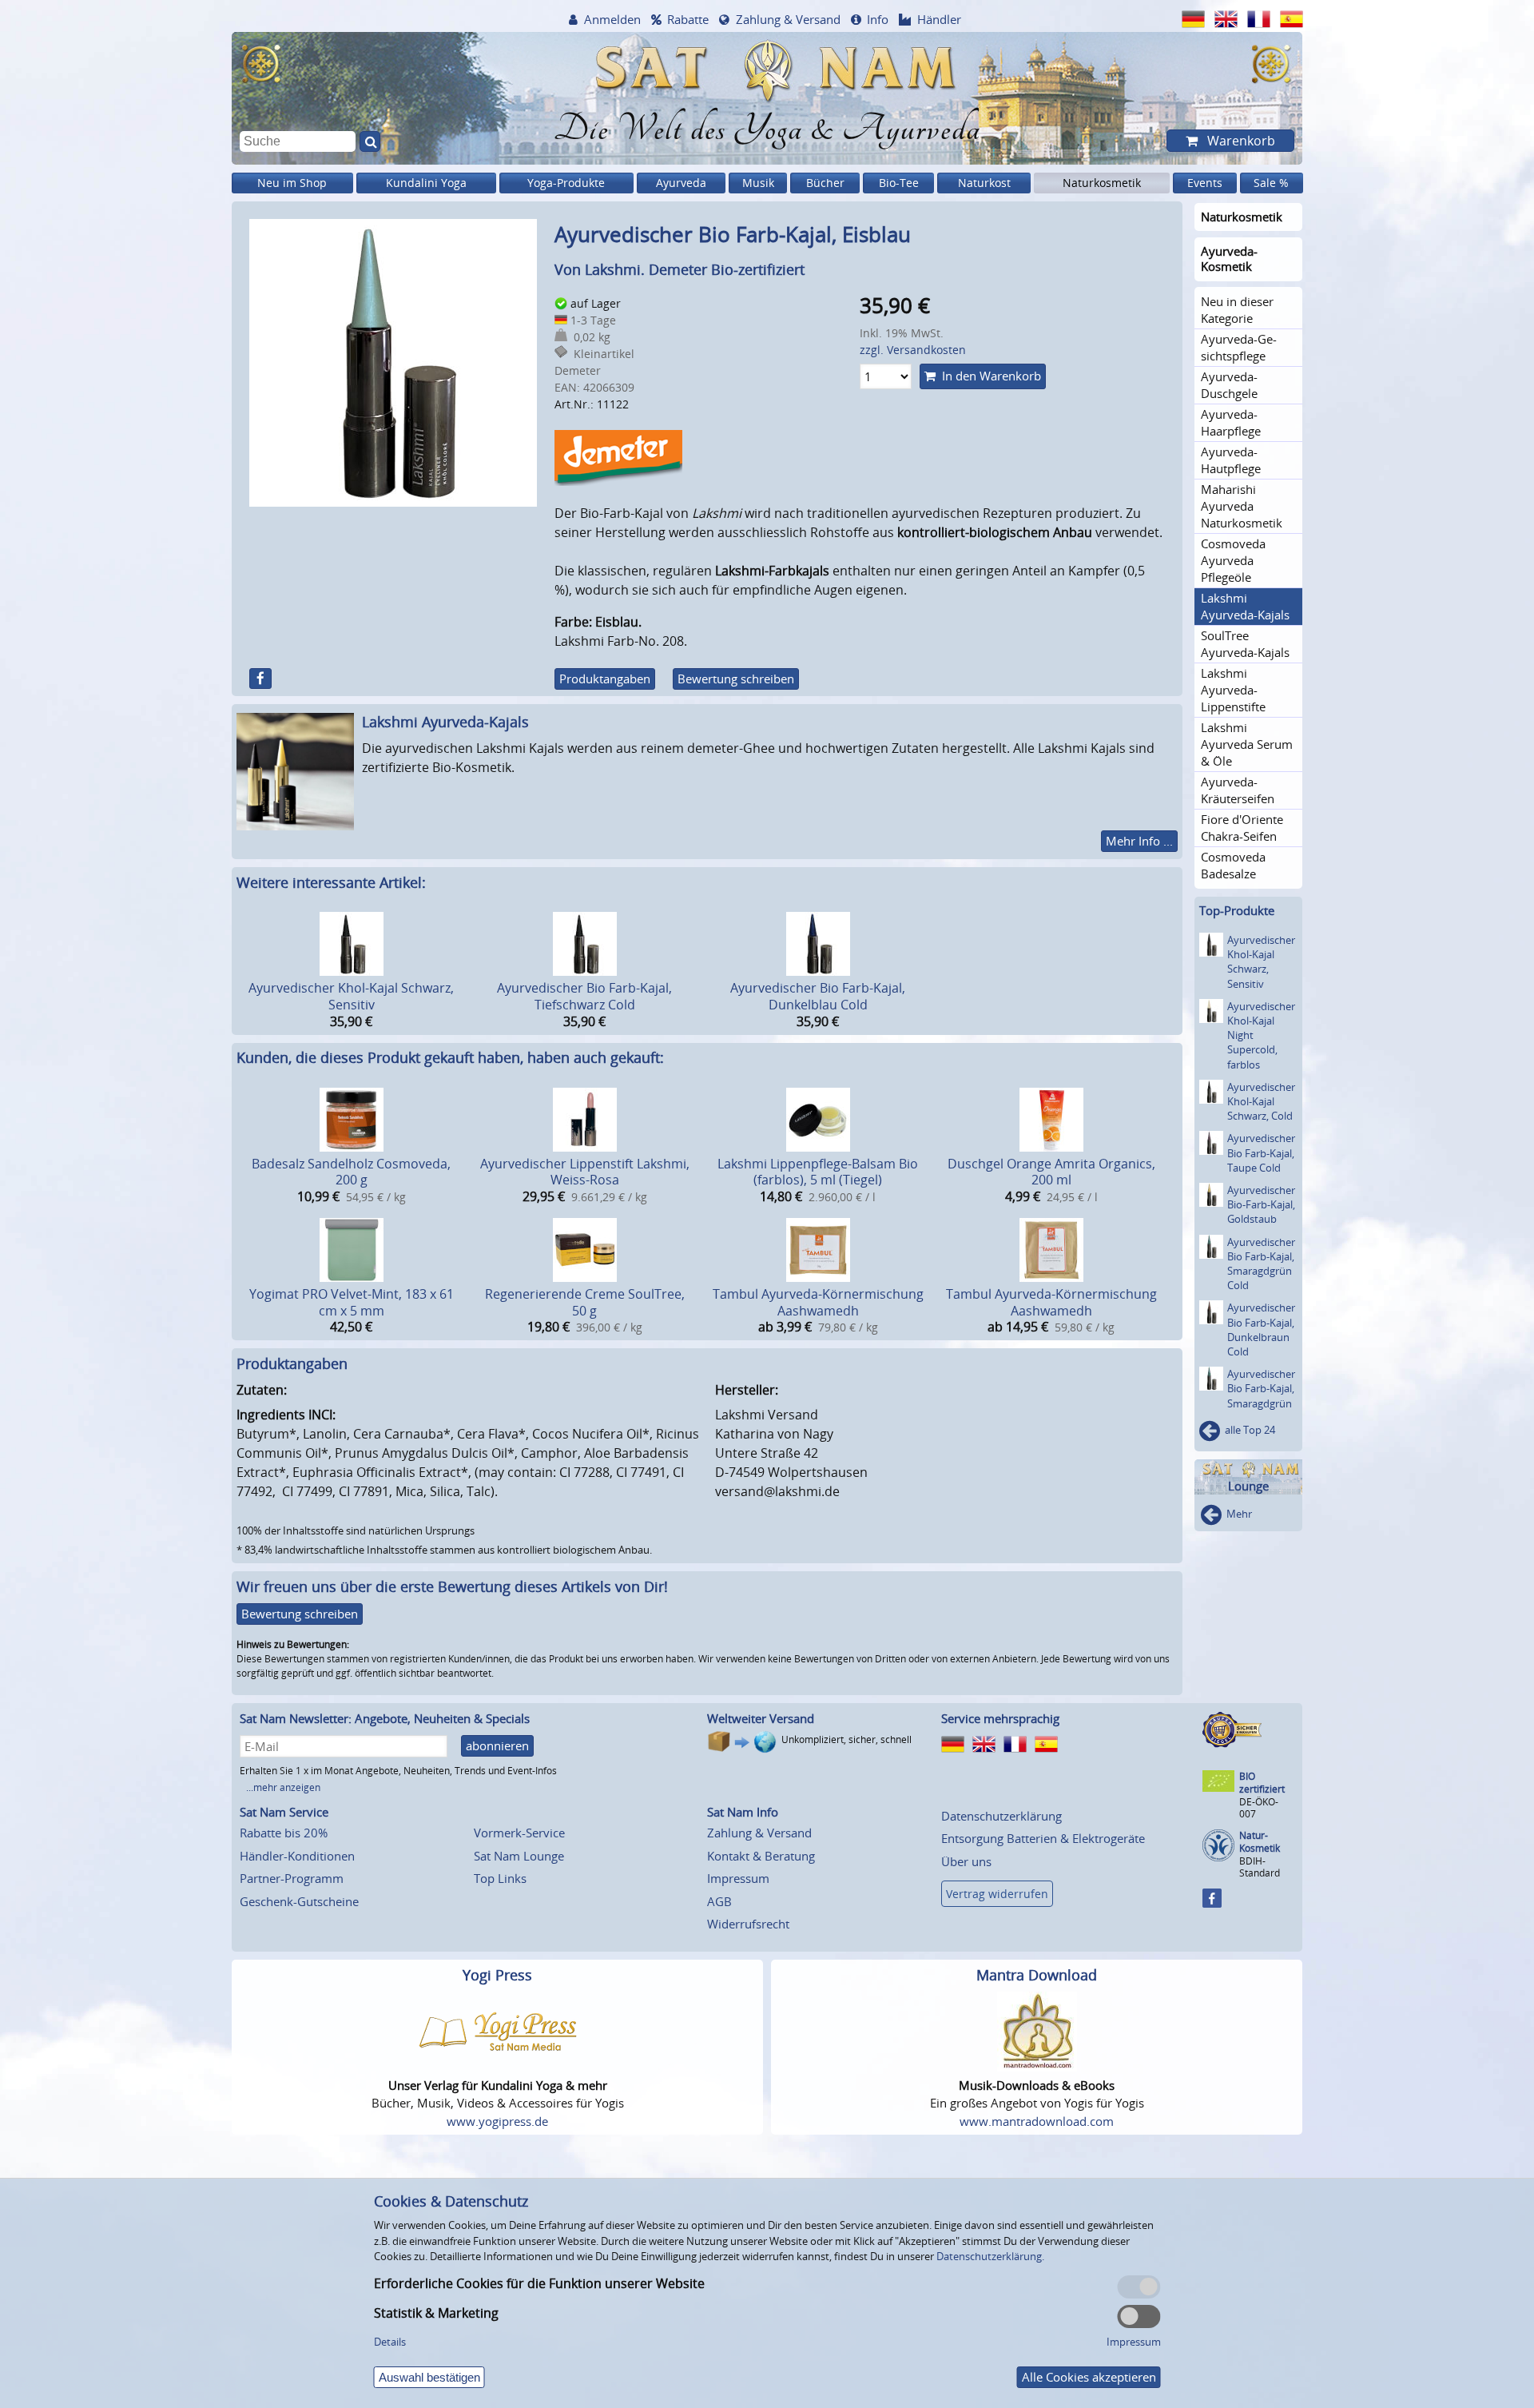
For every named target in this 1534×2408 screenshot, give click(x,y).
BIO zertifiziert (1262, 1783)
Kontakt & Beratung (761, 1856)
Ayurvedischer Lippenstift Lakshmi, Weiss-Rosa (585, 1172)
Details (390, 2342)
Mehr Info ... (1139, 841)
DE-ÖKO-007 (1259, 1807)
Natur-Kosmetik (1260, 1842)
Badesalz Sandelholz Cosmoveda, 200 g (351, 1172)
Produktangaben (605, 679)
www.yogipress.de (497, 2121)
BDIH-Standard (1260, 1867)
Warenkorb (1240, 141)
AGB (719, 1901)
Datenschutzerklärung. (990, 2256)
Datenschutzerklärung (1001, 1816)
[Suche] (370, 141)
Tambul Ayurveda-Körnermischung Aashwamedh (818, 1302)
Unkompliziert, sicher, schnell (846, 1739)
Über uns (966, 1861)
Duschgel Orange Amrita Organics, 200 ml (1051, 1172)
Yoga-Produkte (566, 183)
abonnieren (497, 1745)
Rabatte (688, 19)
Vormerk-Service (519, 1833)
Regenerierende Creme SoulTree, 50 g (585, 1302)
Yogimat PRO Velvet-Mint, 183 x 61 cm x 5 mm (352, 1302)
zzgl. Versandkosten (913, 350)
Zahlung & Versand (788, 19)
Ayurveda (681, 183)
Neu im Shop (292, 183)
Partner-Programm (292, 1878)
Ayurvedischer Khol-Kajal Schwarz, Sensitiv (351, 996)
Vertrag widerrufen (997, 1894)
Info (878, 19)
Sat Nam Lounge (519, 1856)
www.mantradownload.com (1037, 2121)
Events (1205, 183)
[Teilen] (260, 679)
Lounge (1248, 1486)
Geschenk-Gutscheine (299, 1901)
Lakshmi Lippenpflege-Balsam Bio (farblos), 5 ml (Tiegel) (818, 1172)
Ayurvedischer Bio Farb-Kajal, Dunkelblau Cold (818, 996)
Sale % (1271, 183)
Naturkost (984, 183)
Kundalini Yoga (426, 183)
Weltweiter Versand (761, 1718)
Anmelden (612, 19)
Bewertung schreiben (736, 679)
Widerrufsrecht (748, 1924)
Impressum (738, 1878)
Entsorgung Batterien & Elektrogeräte (1043, 1838)
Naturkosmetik (1102, 183)
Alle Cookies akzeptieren (1089, 2377)
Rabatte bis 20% (284, 1833)
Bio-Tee (899, 183)
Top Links (500, 1878)
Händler (939, 19)
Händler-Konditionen (297, 1856)
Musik (758, 183)
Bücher (825, 183)
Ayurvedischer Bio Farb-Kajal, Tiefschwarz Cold (584, 996)
